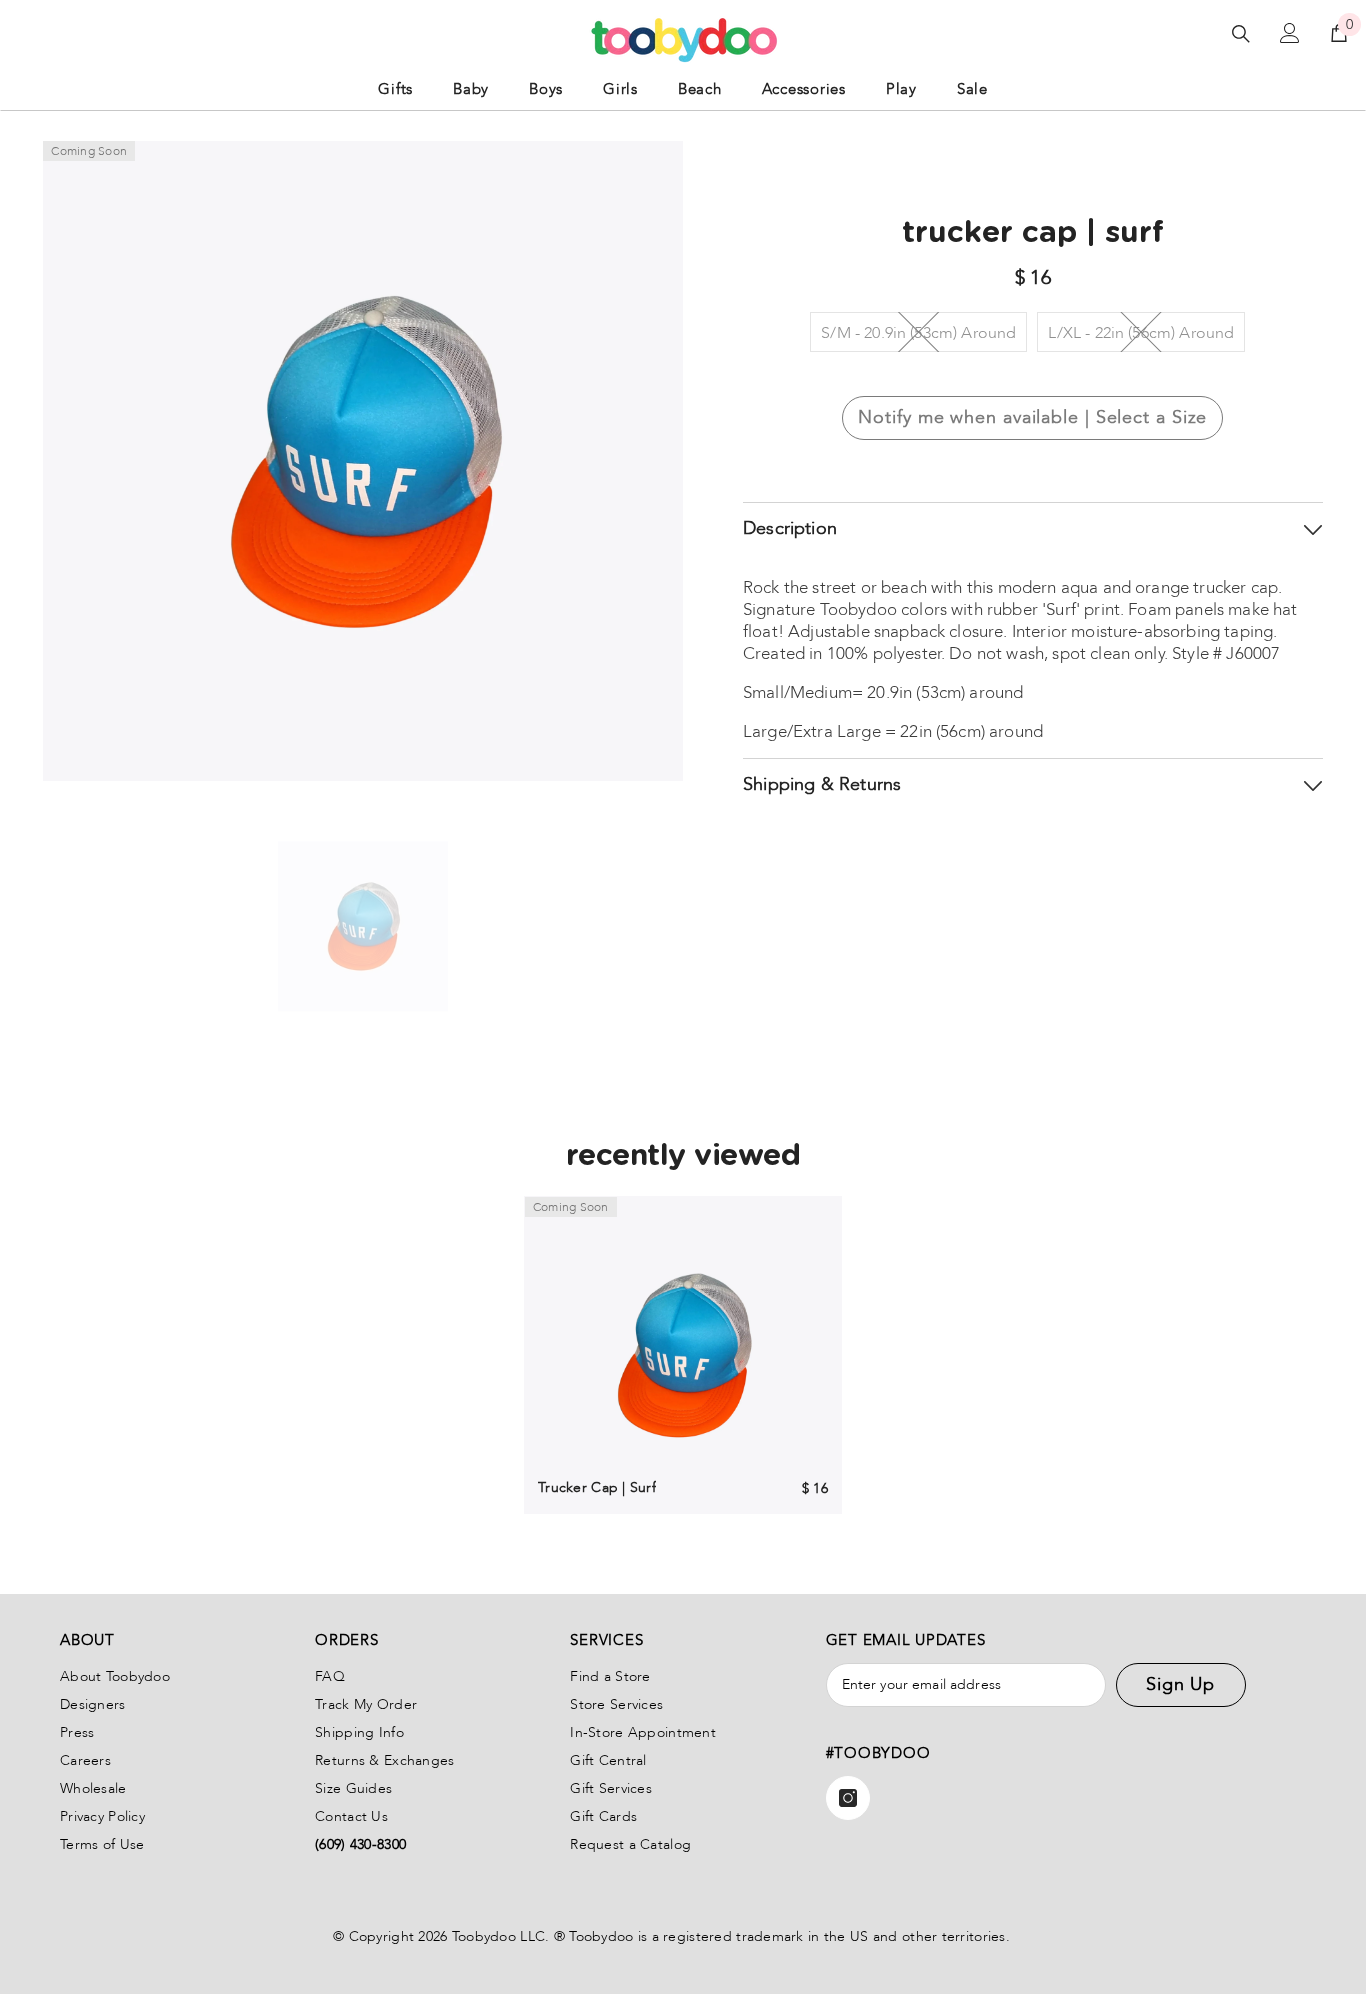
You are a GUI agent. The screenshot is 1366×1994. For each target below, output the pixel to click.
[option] (363, 927)
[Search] (1241, 33)
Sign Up (1180, 1684)
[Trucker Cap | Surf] (683, 1355)
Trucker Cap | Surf (597, 1487)
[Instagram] (848, 1798)
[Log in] (1290, 33)
